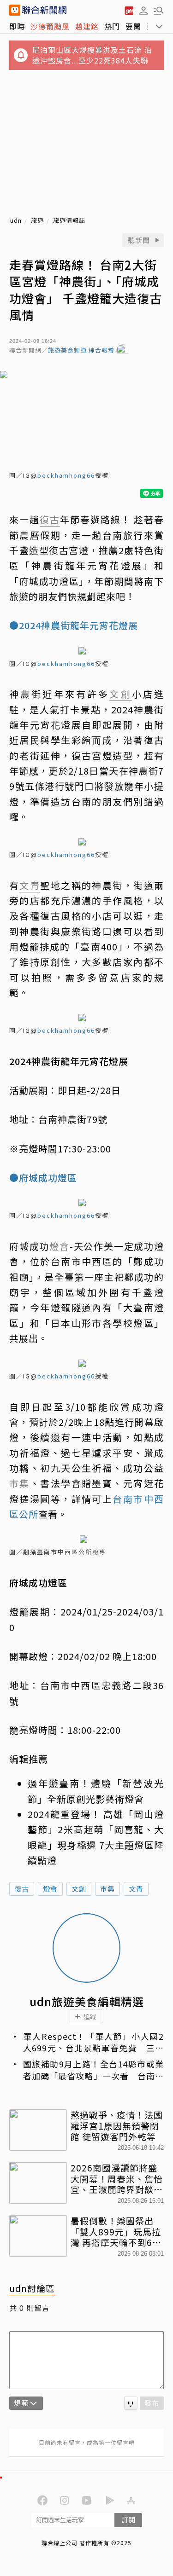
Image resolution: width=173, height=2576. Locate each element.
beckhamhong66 (66, 475)
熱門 (112, 26)
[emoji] (131, 2403)
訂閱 (128, 2520)
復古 (22, 1889)
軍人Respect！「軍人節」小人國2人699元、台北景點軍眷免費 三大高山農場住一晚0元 (93, 2042)
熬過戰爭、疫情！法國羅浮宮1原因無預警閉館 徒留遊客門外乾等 (117, 2126)
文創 (79, 1889)
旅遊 (37, 221)
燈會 (50, 1889)
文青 (136, 1889)
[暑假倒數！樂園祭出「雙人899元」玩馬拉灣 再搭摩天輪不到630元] (38, 2236)
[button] (143, 10)
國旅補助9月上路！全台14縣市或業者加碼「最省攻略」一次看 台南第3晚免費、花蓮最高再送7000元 (93, 2070)
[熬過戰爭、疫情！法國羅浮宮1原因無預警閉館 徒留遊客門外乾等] (38, 2130)
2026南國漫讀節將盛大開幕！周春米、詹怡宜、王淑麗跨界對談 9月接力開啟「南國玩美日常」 (117, 2179)
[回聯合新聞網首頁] (15, 10)
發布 (152, 2403)
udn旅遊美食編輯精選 (87, 2001)
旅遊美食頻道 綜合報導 (81, 350)
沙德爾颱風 (50, 26)
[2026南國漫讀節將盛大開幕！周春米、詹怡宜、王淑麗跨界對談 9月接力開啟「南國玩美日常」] (38, 2183)
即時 (17, 26)
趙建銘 (87, 26)
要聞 (133, 26)
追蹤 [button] (90, 2017)
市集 (107, 1889)
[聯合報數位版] (129, 10)
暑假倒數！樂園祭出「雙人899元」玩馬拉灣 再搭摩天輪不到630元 (117, 2232)
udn (16, 221)
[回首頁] (44, 10)
